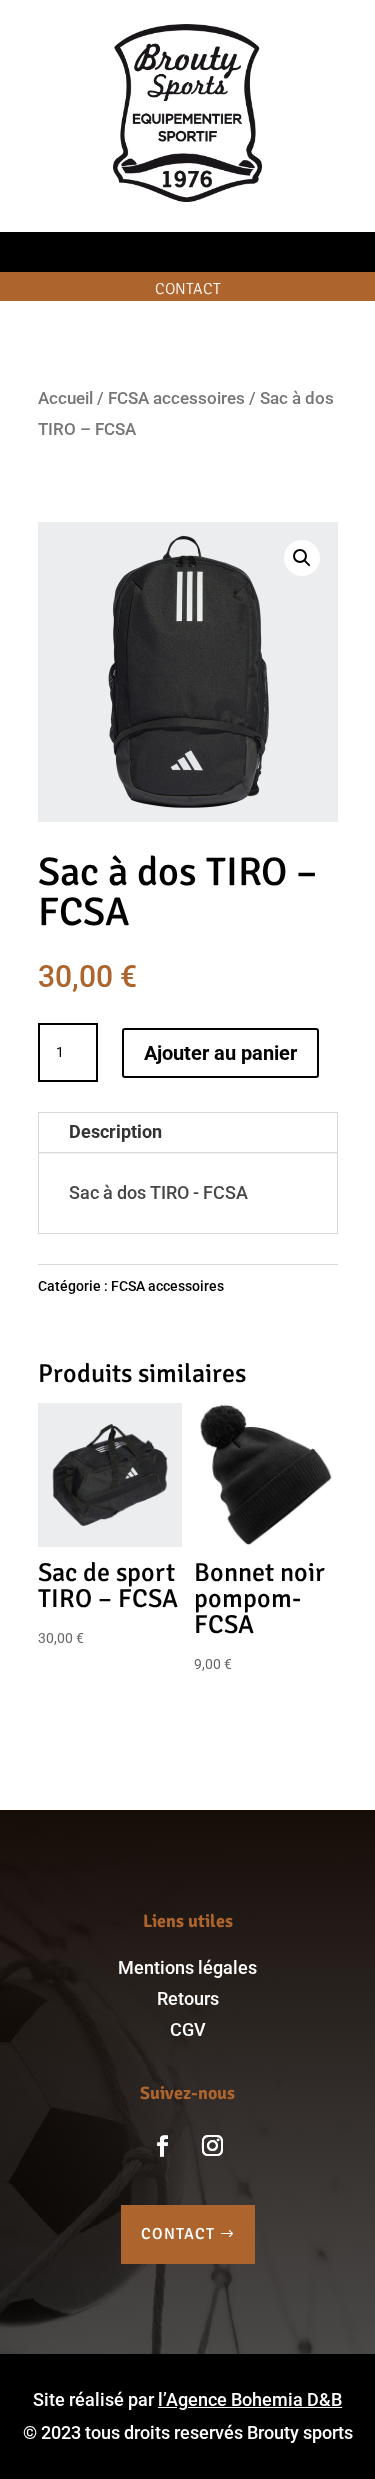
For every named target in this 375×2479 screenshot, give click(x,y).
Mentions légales (187, 1967)
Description (115, 1131)
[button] (302, 558)
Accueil (65, 398)
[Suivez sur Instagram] (213, 2146)
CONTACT (178, 2234)
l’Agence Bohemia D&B (250, 2399)
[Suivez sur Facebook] (163, 2146)
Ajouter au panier (220, 1053)
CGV (188, 2029)
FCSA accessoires (176, 398)
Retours (188, 1998)
